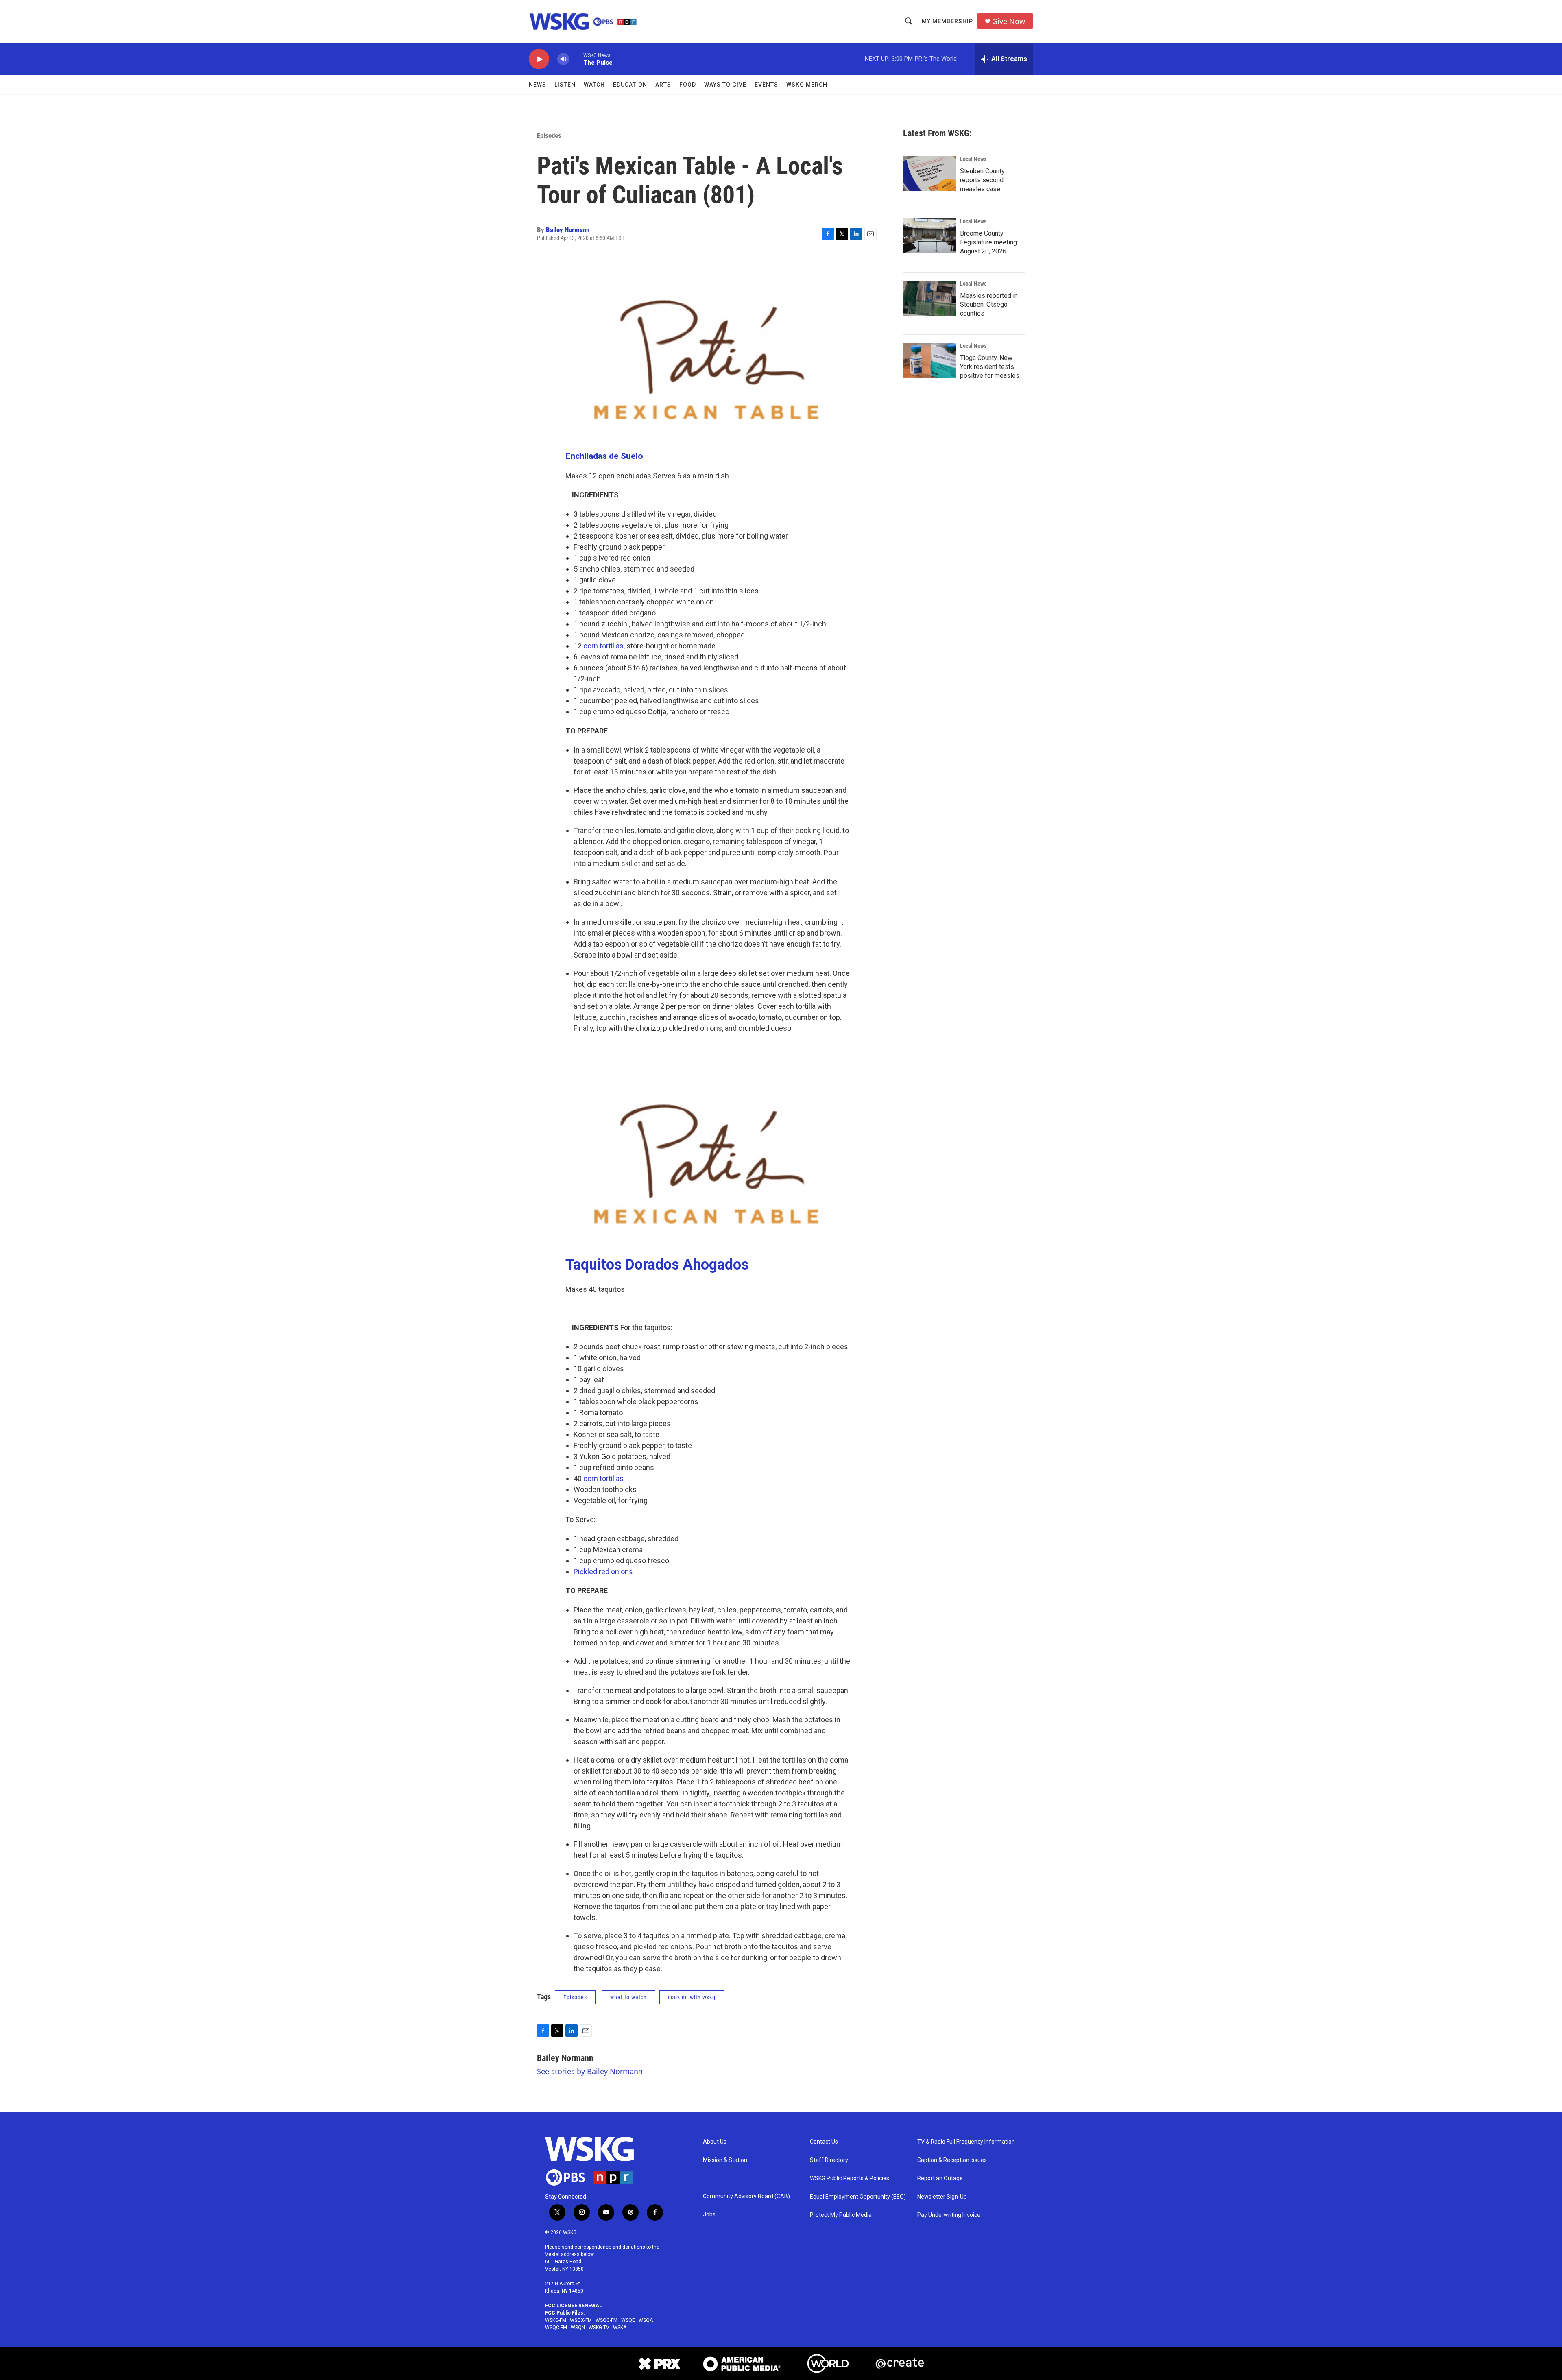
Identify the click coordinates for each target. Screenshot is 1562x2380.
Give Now (1009, 21)
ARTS (663, 85)
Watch (594, 85)
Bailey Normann (568, 230)
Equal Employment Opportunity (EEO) (858, 2197)
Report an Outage (940, 2178)
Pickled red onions (603, 1572)
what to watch (628, 1997)
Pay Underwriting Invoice (949, 2215)
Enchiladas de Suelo (604, 456)
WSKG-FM (556, 2320)
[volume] (563, 59)
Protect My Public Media (841, 2215)
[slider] (576, 59)
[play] (539, 59)
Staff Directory (829, 2160)
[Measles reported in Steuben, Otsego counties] (929, 298)
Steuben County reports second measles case (982, 180)
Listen (565, 85)
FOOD (688, 85)
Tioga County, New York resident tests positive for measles (990, 367)
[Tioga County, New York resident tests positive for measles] (929, 360)
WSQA (646, 2320)
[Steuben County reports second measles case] (929, 174)
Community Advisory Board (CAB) (746, 2196)
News (538, 85)
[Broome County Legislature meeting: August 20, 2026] (929, 236)
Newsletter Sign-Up (942, 2197)
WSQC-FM (556, 2328)
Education (630, 85)
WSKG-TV (599, 2328)
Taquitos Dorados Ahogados (657, 1265)
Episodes (549, 135)
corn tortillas (603, 646)
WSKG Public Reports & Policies (850, 2178)
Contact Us (824, 2142)
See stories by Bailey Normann (590, 2071)
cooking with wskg (692, 1997)
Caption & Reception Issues (952, 2160)
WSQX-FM (581, 2320)
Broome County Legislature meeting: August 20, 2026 (989, 242)
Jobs (709, 2215)
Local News (973, 159)
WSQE (628, 2320)
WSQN (578, 2328)
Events (766, 85)
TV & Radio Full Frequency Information (966, 2142)
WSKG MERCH (807, 85)
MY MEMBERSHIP (947, 21)
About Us (715, 2142)
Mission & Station (725, 2160)
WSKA (620, 2328)
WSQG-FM (606, 2320)
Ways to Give (725, 85)
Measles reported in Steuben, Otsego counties (989, 304)
